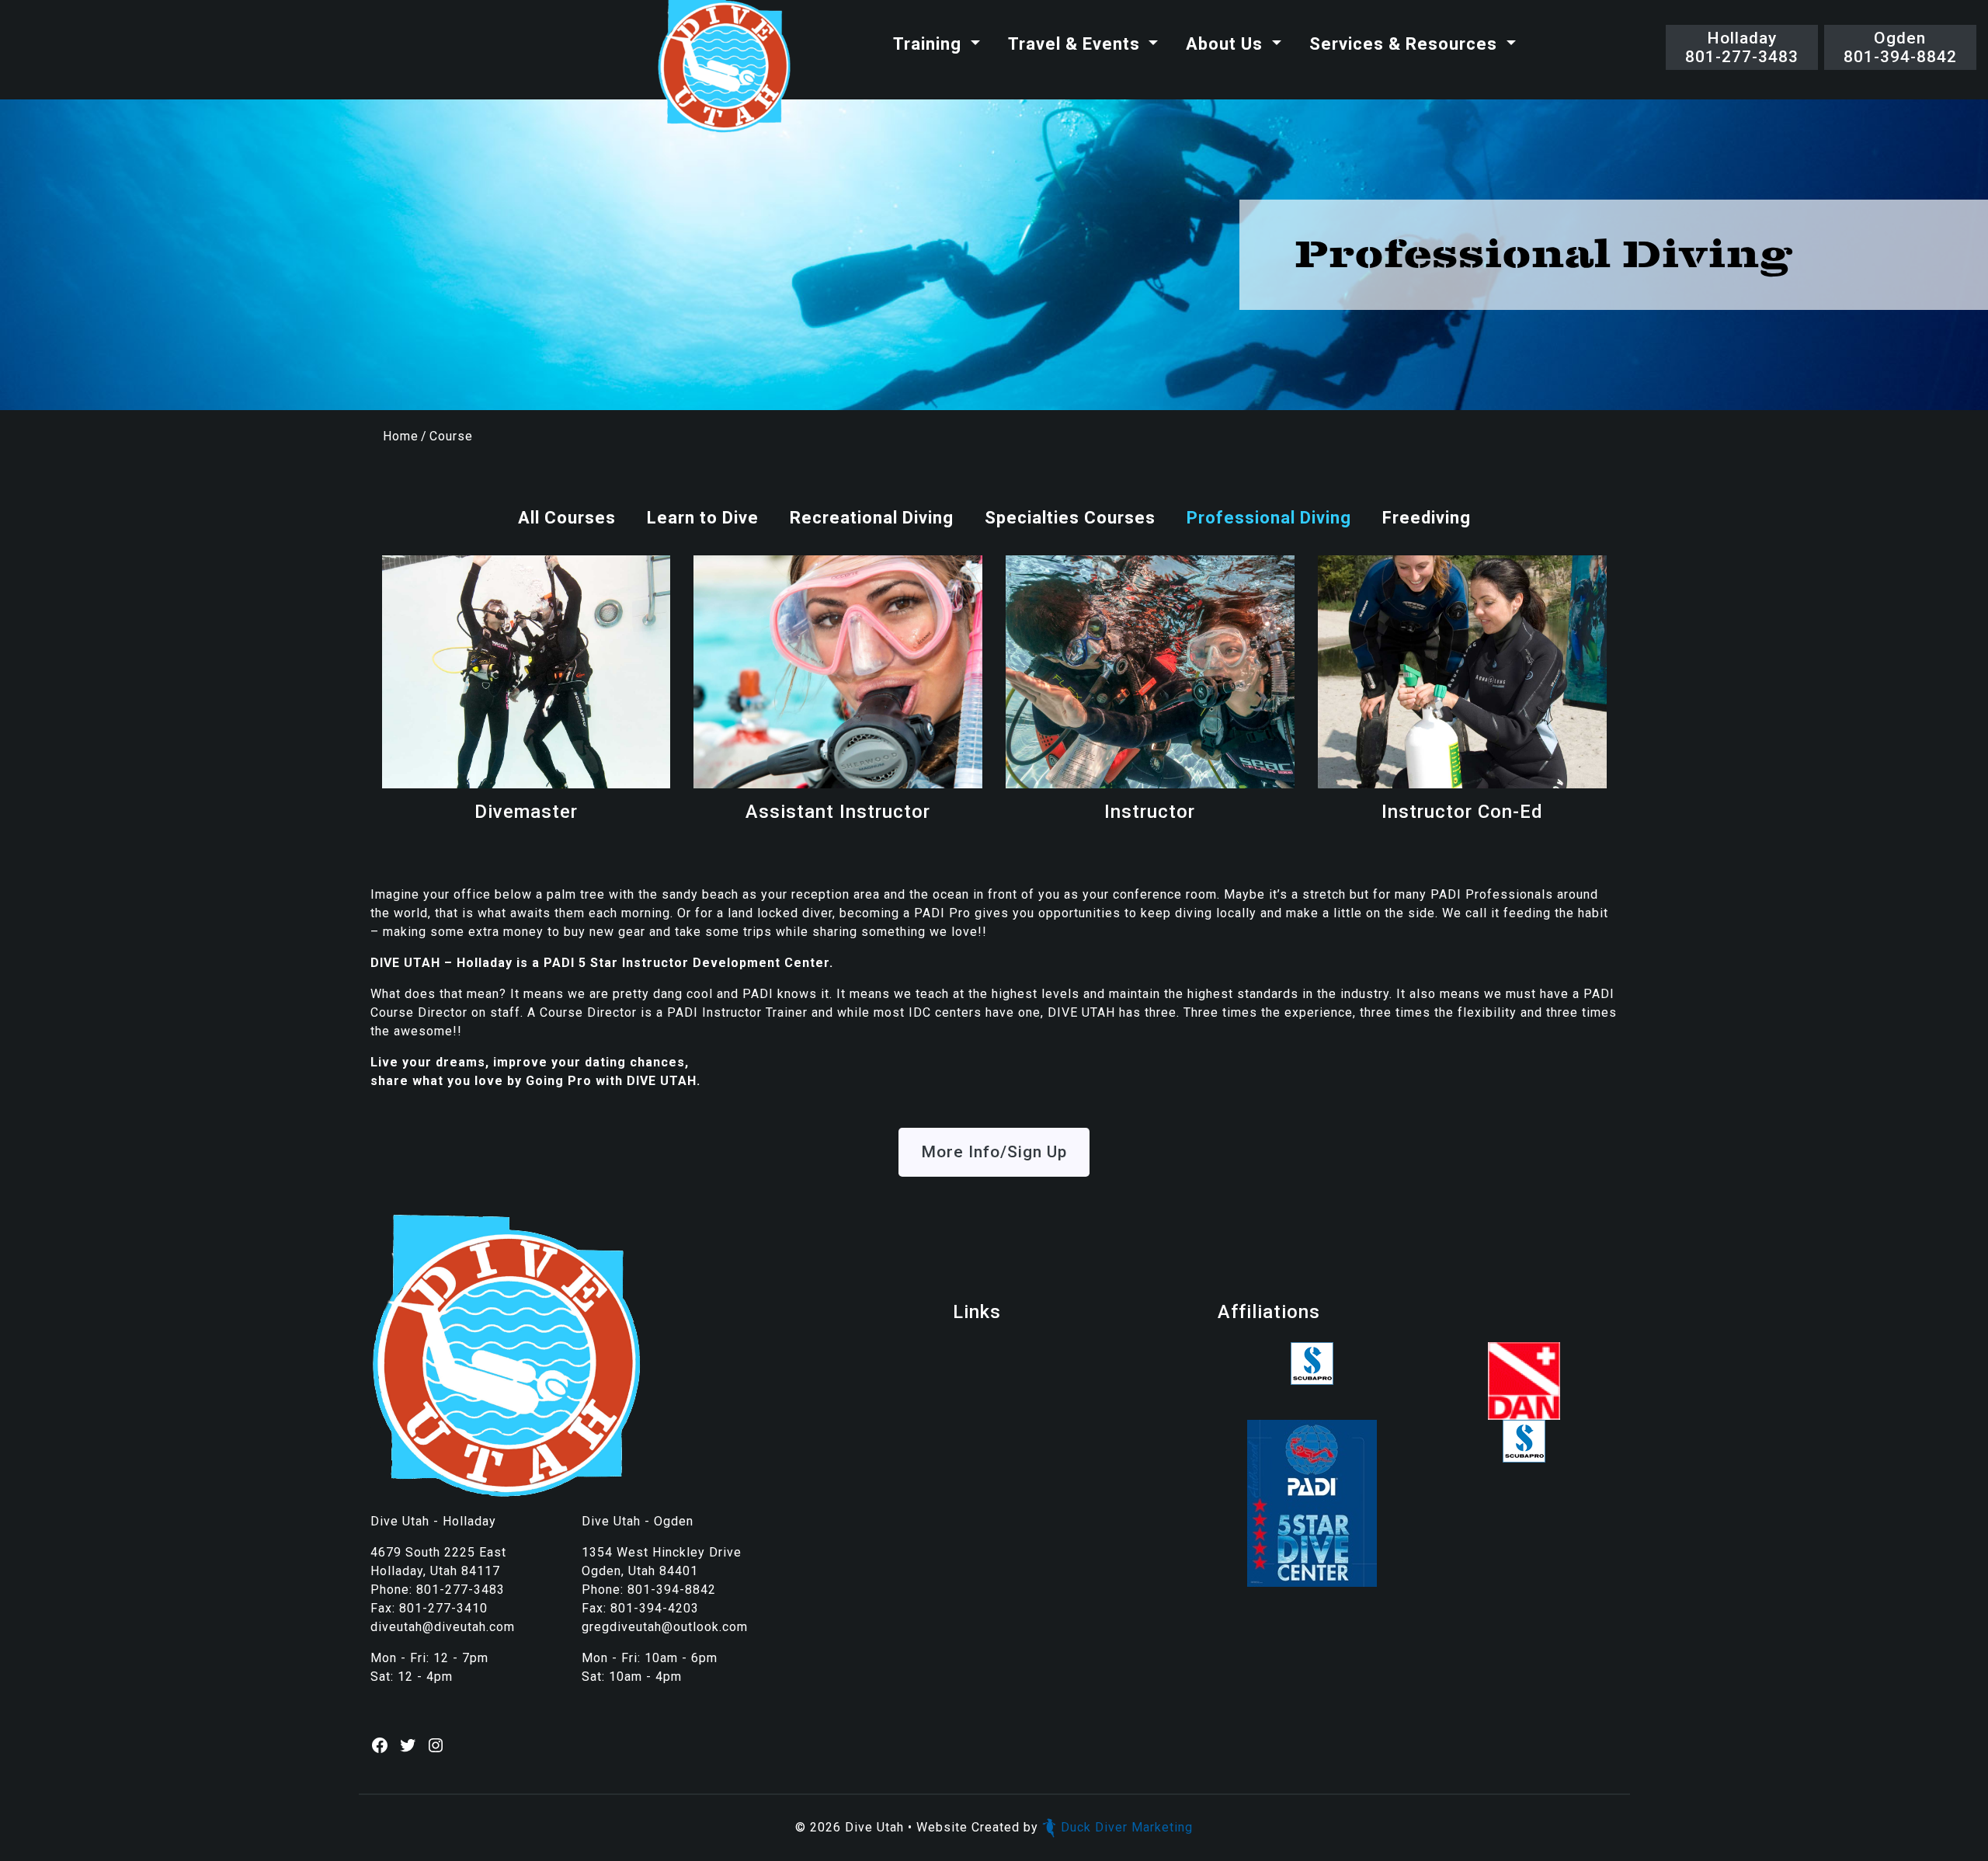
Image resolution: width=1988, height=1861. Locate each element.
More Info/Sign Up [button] (994, 1152)
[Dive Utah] (724, 67)
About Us (1227, 44)
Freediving (1427, 518)
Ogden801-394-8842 (1900, 47)
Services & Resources (1406, 44)
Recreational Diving (872, 518)
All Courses (567, 518)
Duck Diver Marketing (1127, 1827)
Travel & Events (1076, 44)
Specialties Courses (1070, 518)
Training (930, 44)
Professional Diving (1269, 518)
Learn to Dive (703, 518)
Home (401, 436)
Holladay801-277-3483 (1742, 47)
